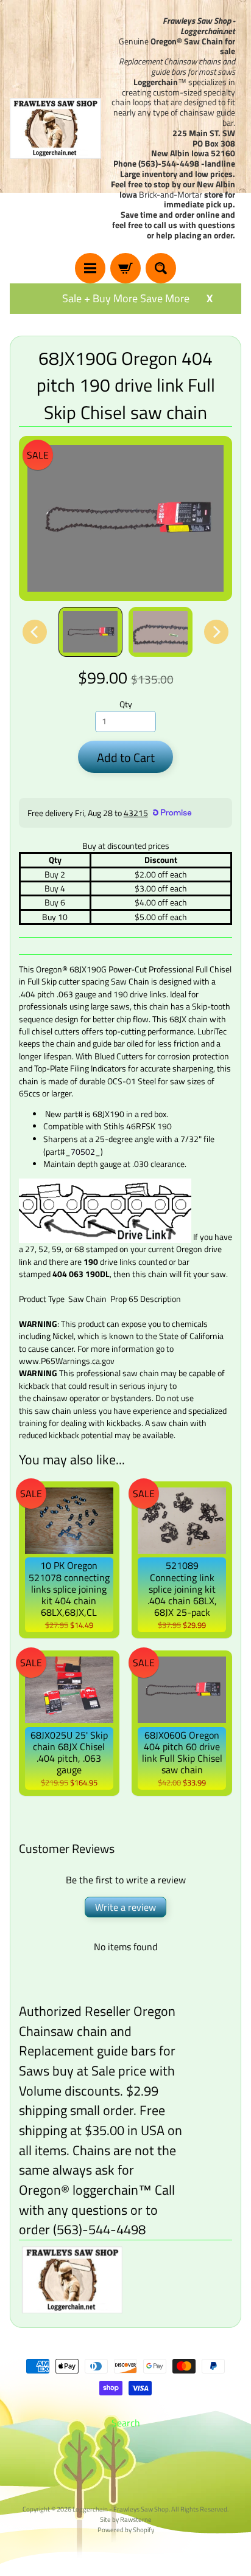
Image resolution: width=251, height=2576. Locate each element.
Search (126, 2423)
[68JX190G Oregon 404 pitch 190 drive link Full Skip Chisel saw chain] (90, 632)
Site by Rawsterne (126, 2519)
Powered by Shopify (126, 2529)
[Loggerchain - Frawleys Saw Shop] (55, 128)
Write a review (125, 1907)
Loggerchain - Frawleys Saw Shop (121, 2509)
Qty (126, 704)
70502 (83, 1151)
